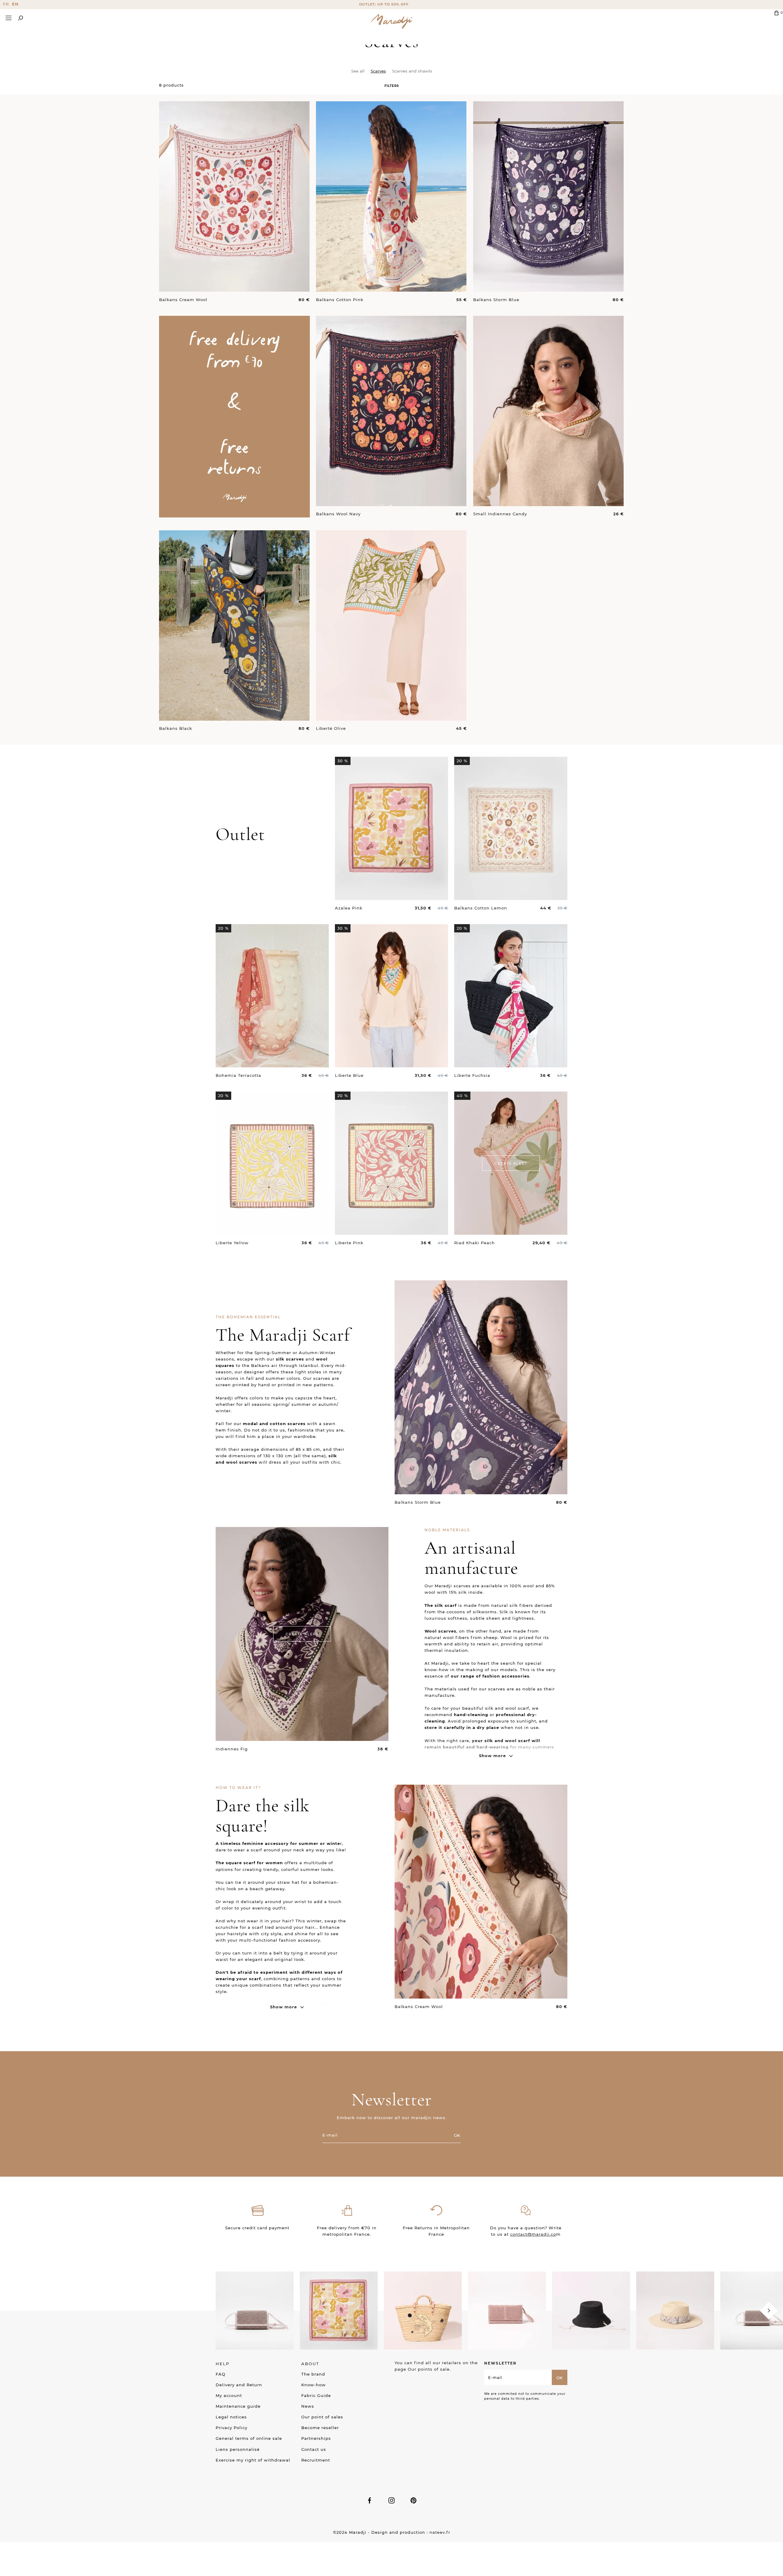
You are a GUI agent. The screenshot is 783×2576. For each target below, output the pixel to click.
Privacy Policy (232, 2428)
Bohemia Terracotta (238, 1075)
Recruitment (316, 2460)
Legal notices (231, 2417)
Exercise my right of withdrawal (253, 2460)
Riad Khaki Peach (475, 1243)
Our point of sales (322, 2417)
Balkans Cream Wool (183, 300)
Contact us (314, 2449)
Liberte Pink (349, 1243)
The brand (313, 2374)
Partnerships (316, 2438)
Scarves (378, 71)
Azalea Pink (349, 908)
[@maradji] (255, 2310)
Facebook (369, 2500)
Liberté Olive (331, 728)
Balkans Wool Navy (338, 514)
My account (229, 2395)
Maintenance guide (238, 2406)
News (308, 2406)
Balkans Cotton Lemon (481, 908)
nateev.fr (440, 2532)
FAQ (221, 2374)
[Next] (769, 2311)
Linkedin (414, 2500)
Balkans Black (176, 728)
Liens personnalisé (238, 2449)
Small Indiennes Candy (500, 514)
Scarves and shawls (412, 71)
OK (457, 2135)
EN (15, 4)
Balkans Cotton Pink (340, 300)
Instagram (391, 2500)
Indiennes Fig (232, 1749)
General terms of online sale (249, 2438)
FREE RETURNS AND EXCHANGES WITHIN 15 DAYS (391, 4)
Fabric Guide (316, 2395)
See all (358, 71)
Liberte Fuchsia (472, 1075)
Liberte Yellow (232, 1243)
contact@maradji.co (533, 2234)
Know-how (314, 2385)
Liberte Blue (349, 1075)
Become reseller (320, 2428)
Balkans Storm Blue (496, 300)
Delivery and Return (239, 2385)
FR (6, 4)
